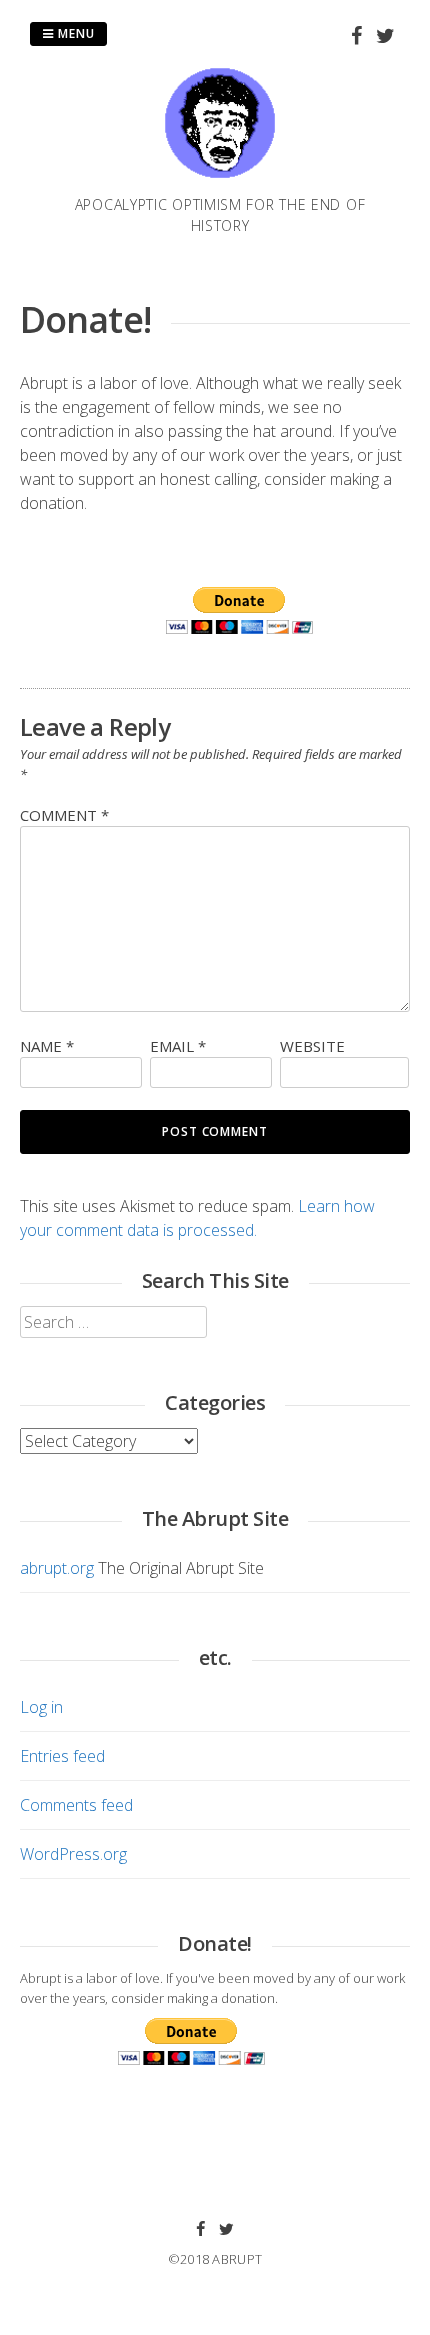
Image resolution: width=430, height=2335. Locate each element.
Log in (41, 1707)
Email (178, 1046)
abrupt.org (57, 1568)
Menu (74, 33)
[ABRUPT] (220, 182)
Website (312, 1046)
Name (47, 1046)
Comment (64, 815)
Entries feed (62, 1756)
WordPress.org (73, 1854)
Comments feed (76, 1805)
